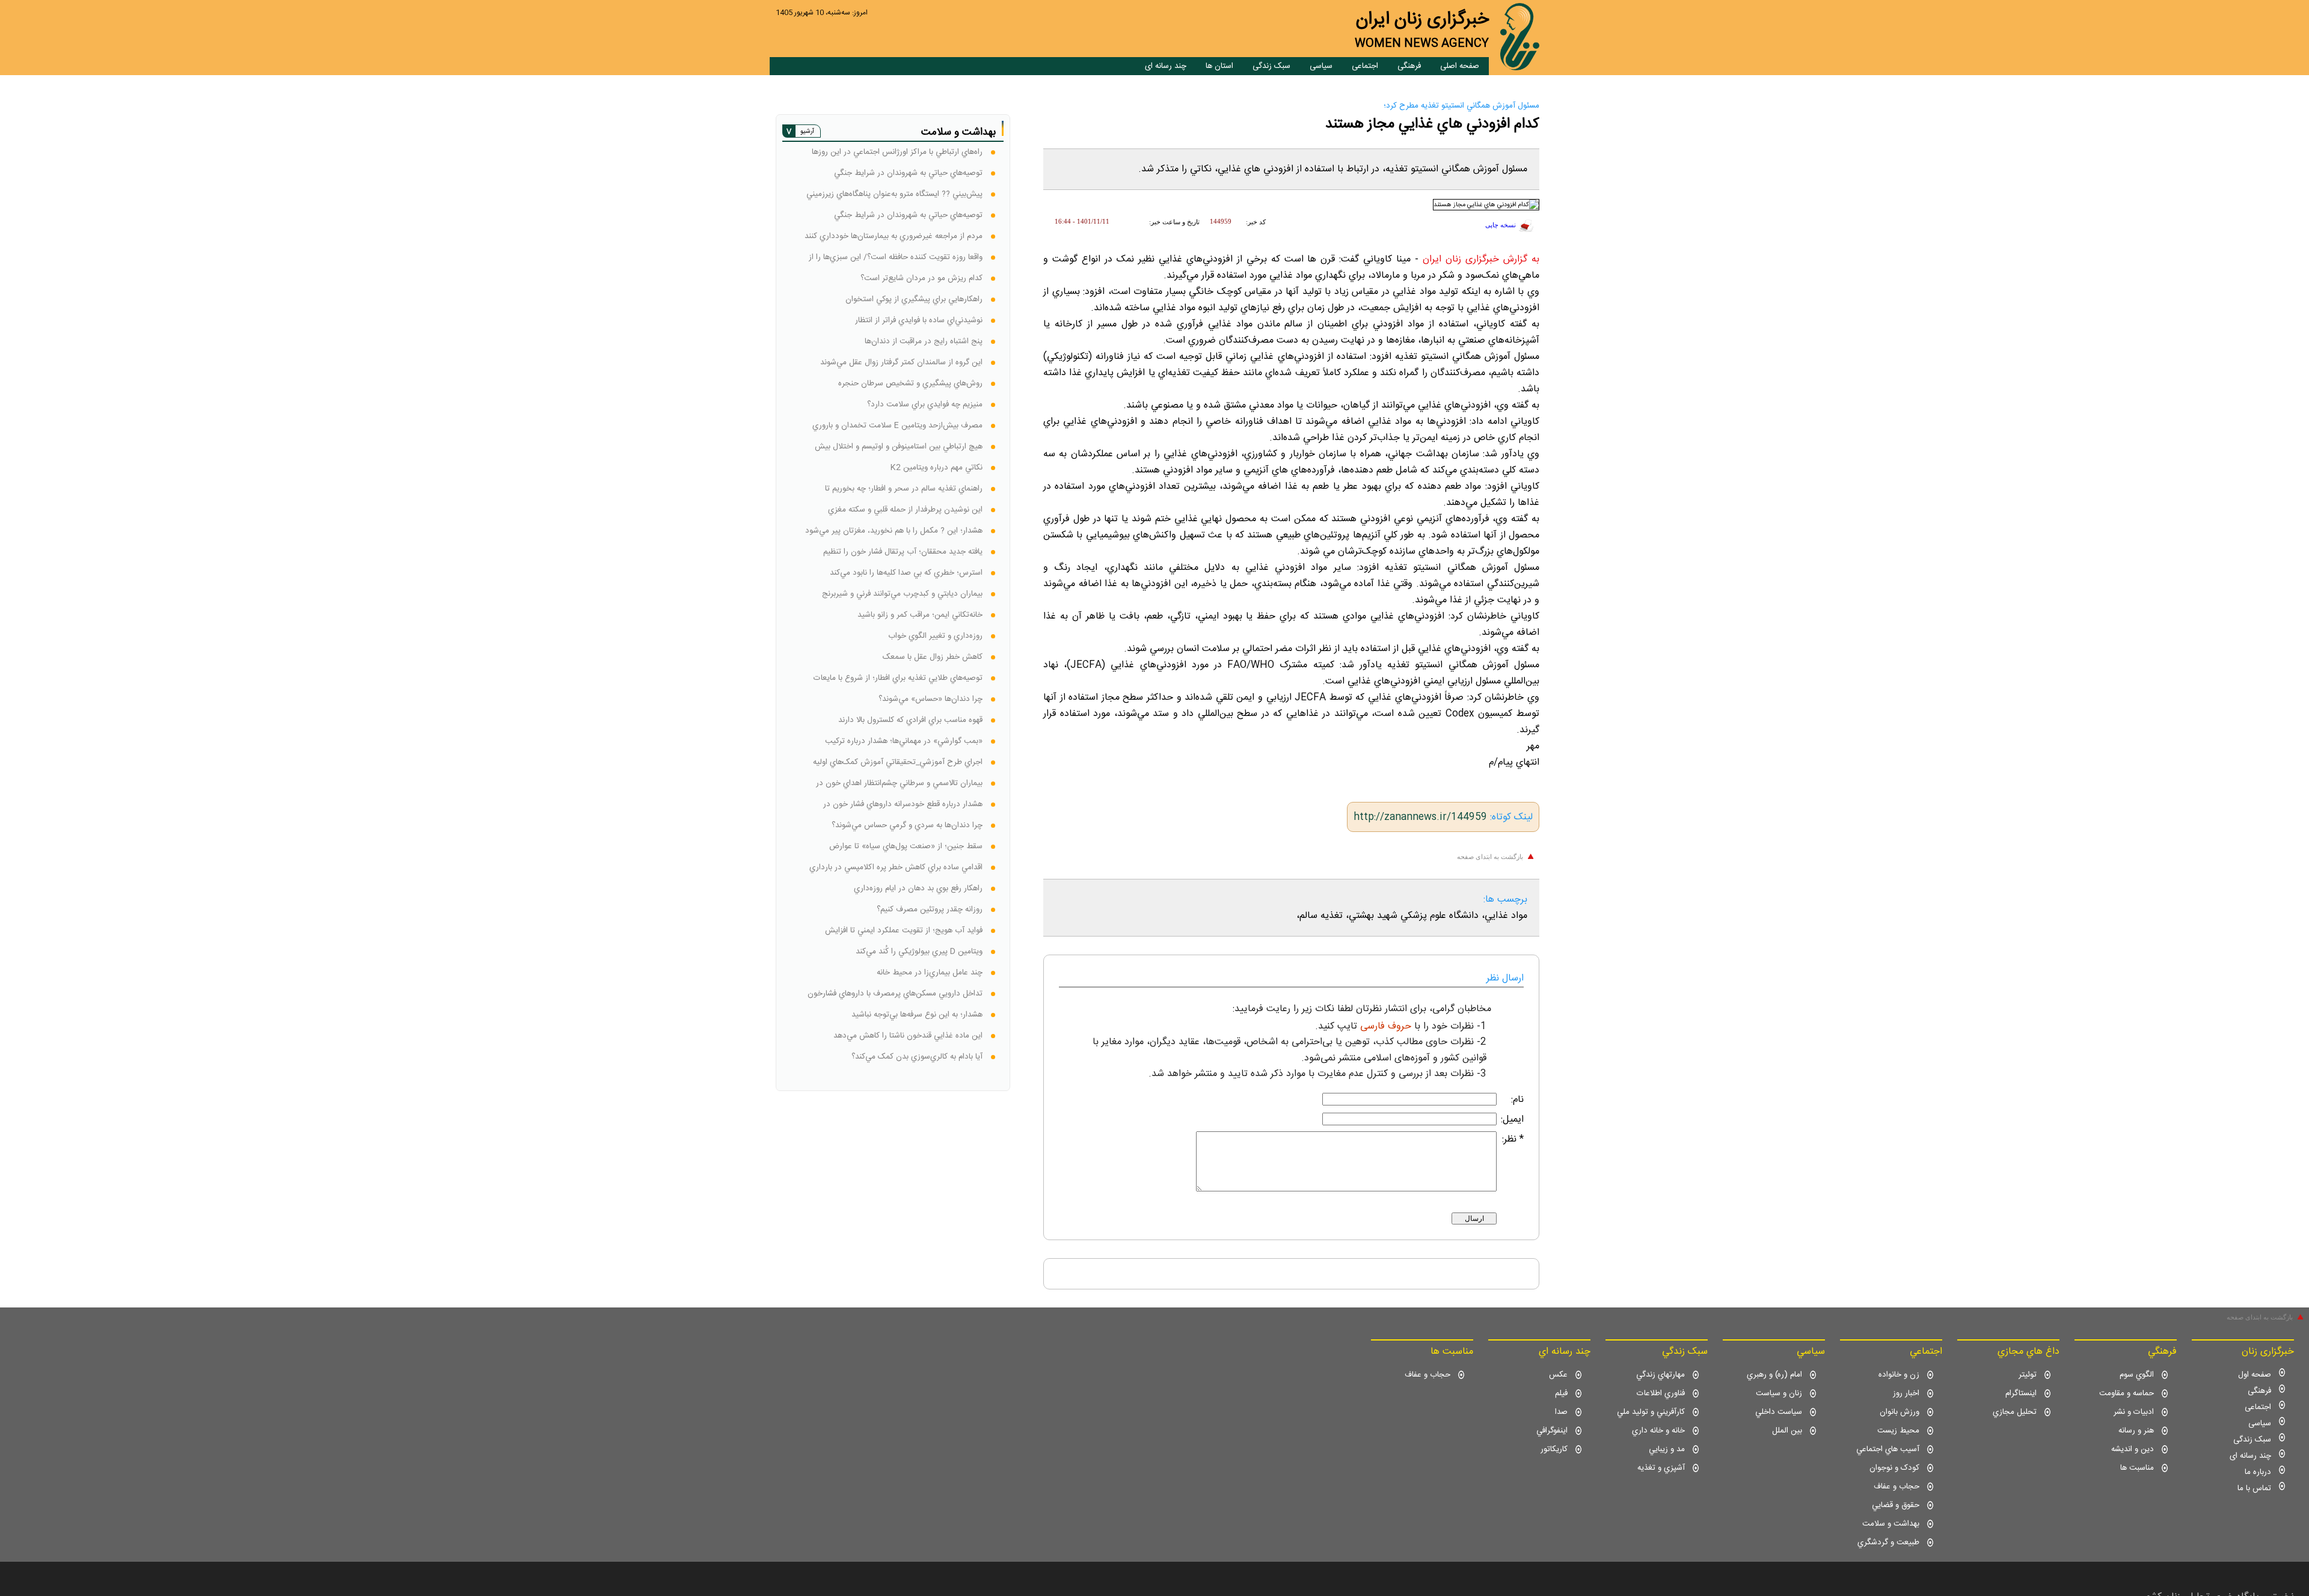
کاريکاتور (1554, 1449)
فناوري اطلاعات (1661, 1393)
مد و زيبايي (1667, 1449)
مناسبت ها (2137, 1468)
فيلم (1561, 1393)
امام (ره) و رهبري (1774, 1375)
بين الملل (1787, 1431)
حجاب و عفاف (1897, 1487)
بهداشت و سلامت (1891, 1524)
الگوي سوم (2137, 1375)
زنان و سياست (1779, 1393)
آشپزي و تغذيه (1661, 1468)
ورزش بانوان (1900, 1412)
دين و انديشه (2133, 1449)
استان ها (1219, 66)
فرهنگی (1409, 66)
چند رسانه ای (1166, 66)
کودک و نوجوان (1894, 1468)
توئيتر (2028, 1375)
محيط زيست (1898, 1431)
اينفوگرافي (1552, 1431)
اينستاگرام (2021, 1393)
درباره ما (2258, 1472)
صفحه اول (2255, 1375)
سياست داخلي (1779, 1412)
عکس (1558, 1375)
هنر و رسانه (2136, 1431)
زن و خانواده (1899, 1375)
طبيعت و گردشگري (1888, 1542)
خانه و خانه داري (1658, 1431)
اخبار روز (1906, 1393)
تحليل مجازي (2015, 1412)
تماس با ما (2254, 1488)
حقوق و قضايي (1896, 1505)
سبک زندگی (1271, 66)
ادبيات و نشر (2134, 1412)
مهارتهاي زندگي (1660, 1375)
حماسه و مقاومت (2127, 1393)
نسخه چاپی (1501, 225)
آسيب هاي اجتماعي (1888, 1449)
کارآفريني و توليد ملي (1651, 1412)
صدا (1561, 1412)
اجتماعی (1365, 66)
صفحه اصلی (1460, 66)
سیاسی (1321, 66)
